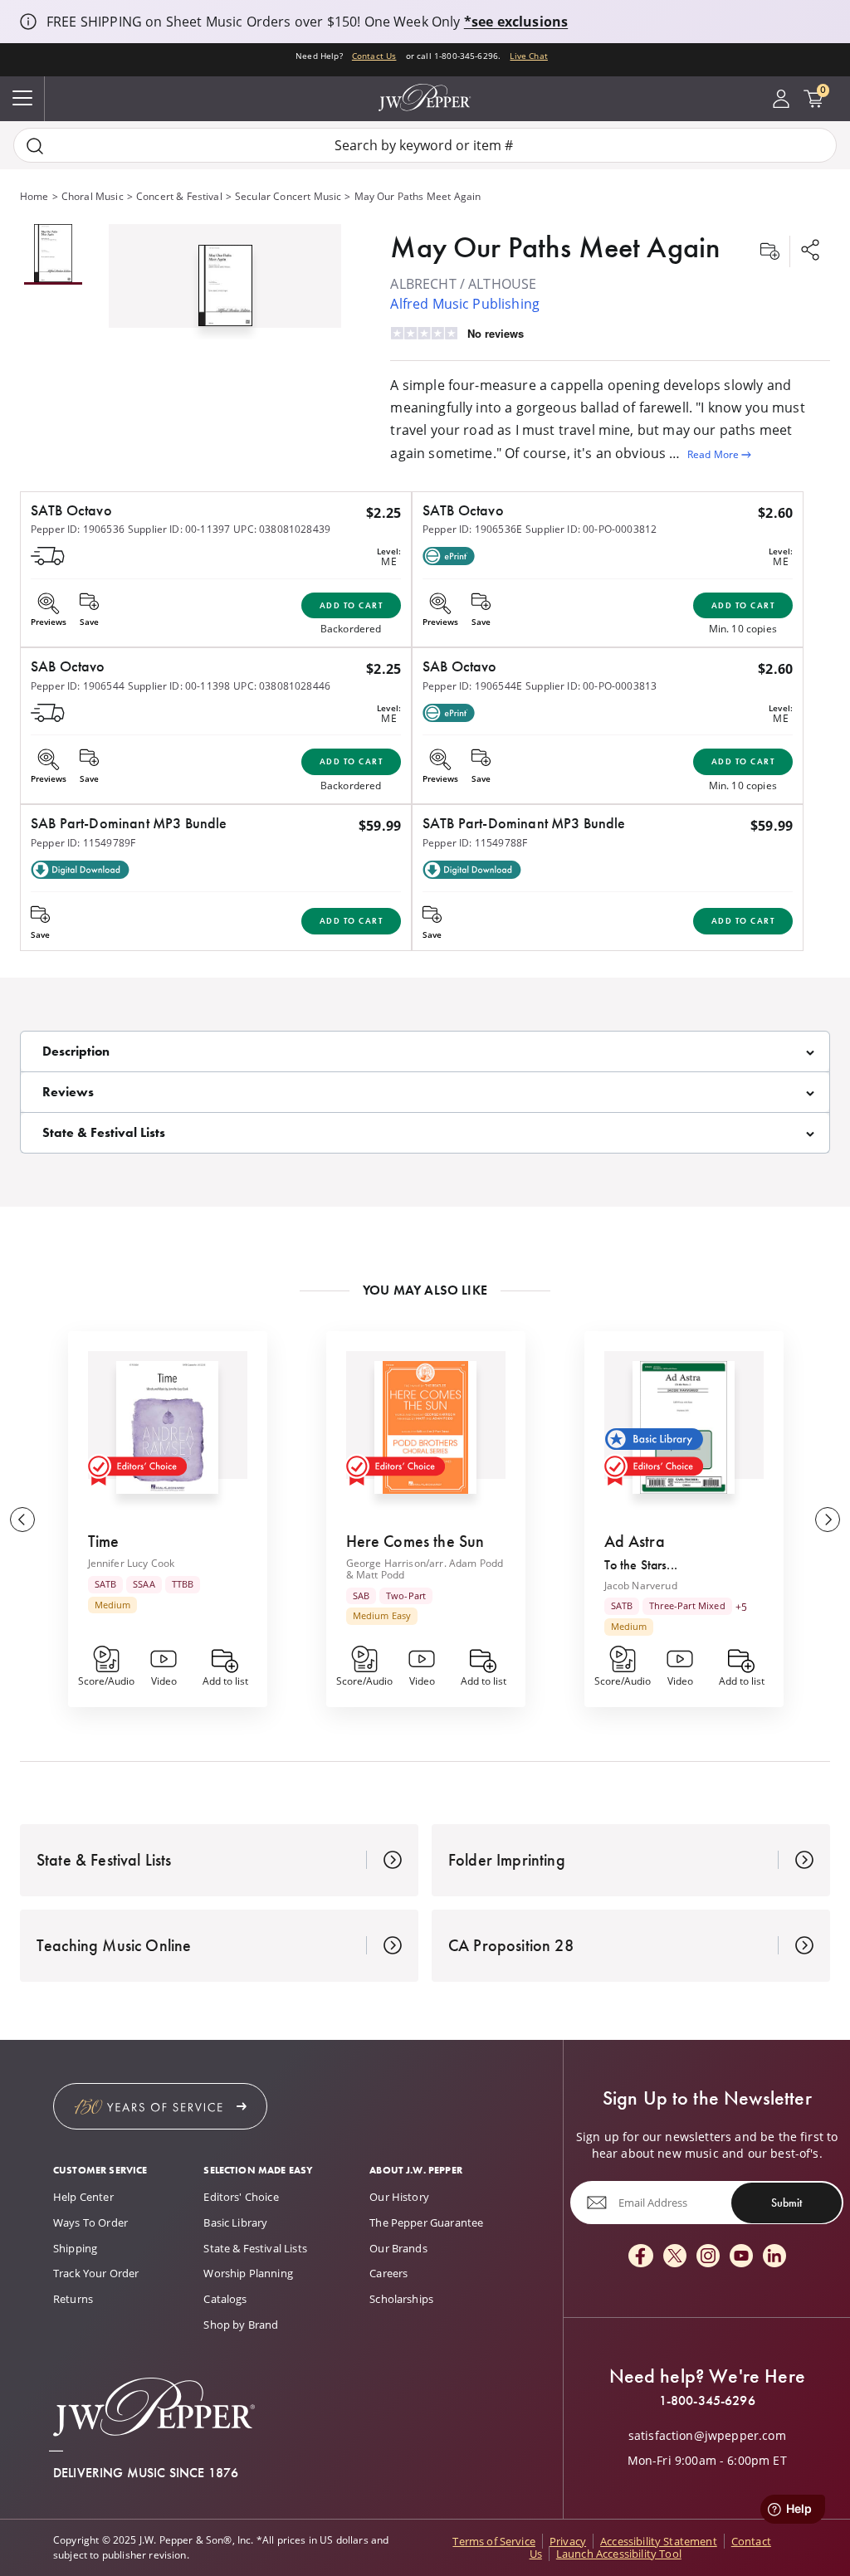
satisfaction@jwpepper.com (707, 2436)
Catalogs (225, 2299)
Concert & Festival (179, 196)
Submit (786, 2203)
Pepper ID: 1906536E (472, 529)
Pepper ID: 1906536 (78, 529)
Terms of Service (494, 2541)
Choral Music (93, 196)
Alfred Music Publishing (465, 304)
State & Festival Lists (255, 2248)
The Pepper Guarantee (426, 2222)
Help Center (83, 2197)
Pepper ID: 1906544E (472, 686)
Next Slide (828, 1520)
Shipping (75, 2248)
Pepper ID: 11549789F (83, 843)
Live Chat (528, 56)
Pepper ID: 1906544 (78, 686)
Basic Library (235, 2222)
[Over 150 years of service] (160, 2106)
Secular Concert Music (288, 196)
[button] (225, 282)
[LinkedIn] (774, 2257)
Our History (399, 2197)
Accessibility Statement (659, 2541)
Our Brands (398, 2248)
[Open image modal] (225, 292)
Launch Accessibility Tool (619, 2554)
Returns (73, 2299)
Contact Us (374, 56)
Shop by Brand (241, 2325)
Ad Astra (635, 1541)
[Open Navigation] (22, 99)
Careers (388, 2273)
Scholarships (401, 2299)
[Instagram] (708, 2257)
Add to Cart (352, 605)
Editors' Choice (241, 2197)
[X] (675, 2257)
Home (34, 196)
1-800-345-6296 (707, 2401)
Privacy (568, 2541)
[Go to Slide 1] (53, 254)
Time (104, 1541)
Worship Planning (248, 2273)
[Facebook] (641, 2257)
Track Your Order (96, 2273)
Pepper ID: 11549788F (475, 843)
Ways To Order (90, 2222)
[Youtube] (741, 2257)
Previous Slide (22, 1520)
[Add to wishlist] (769, 251)
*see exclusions (516, 22)
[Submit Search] (35, 146)
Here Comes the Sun (415, 1541)
